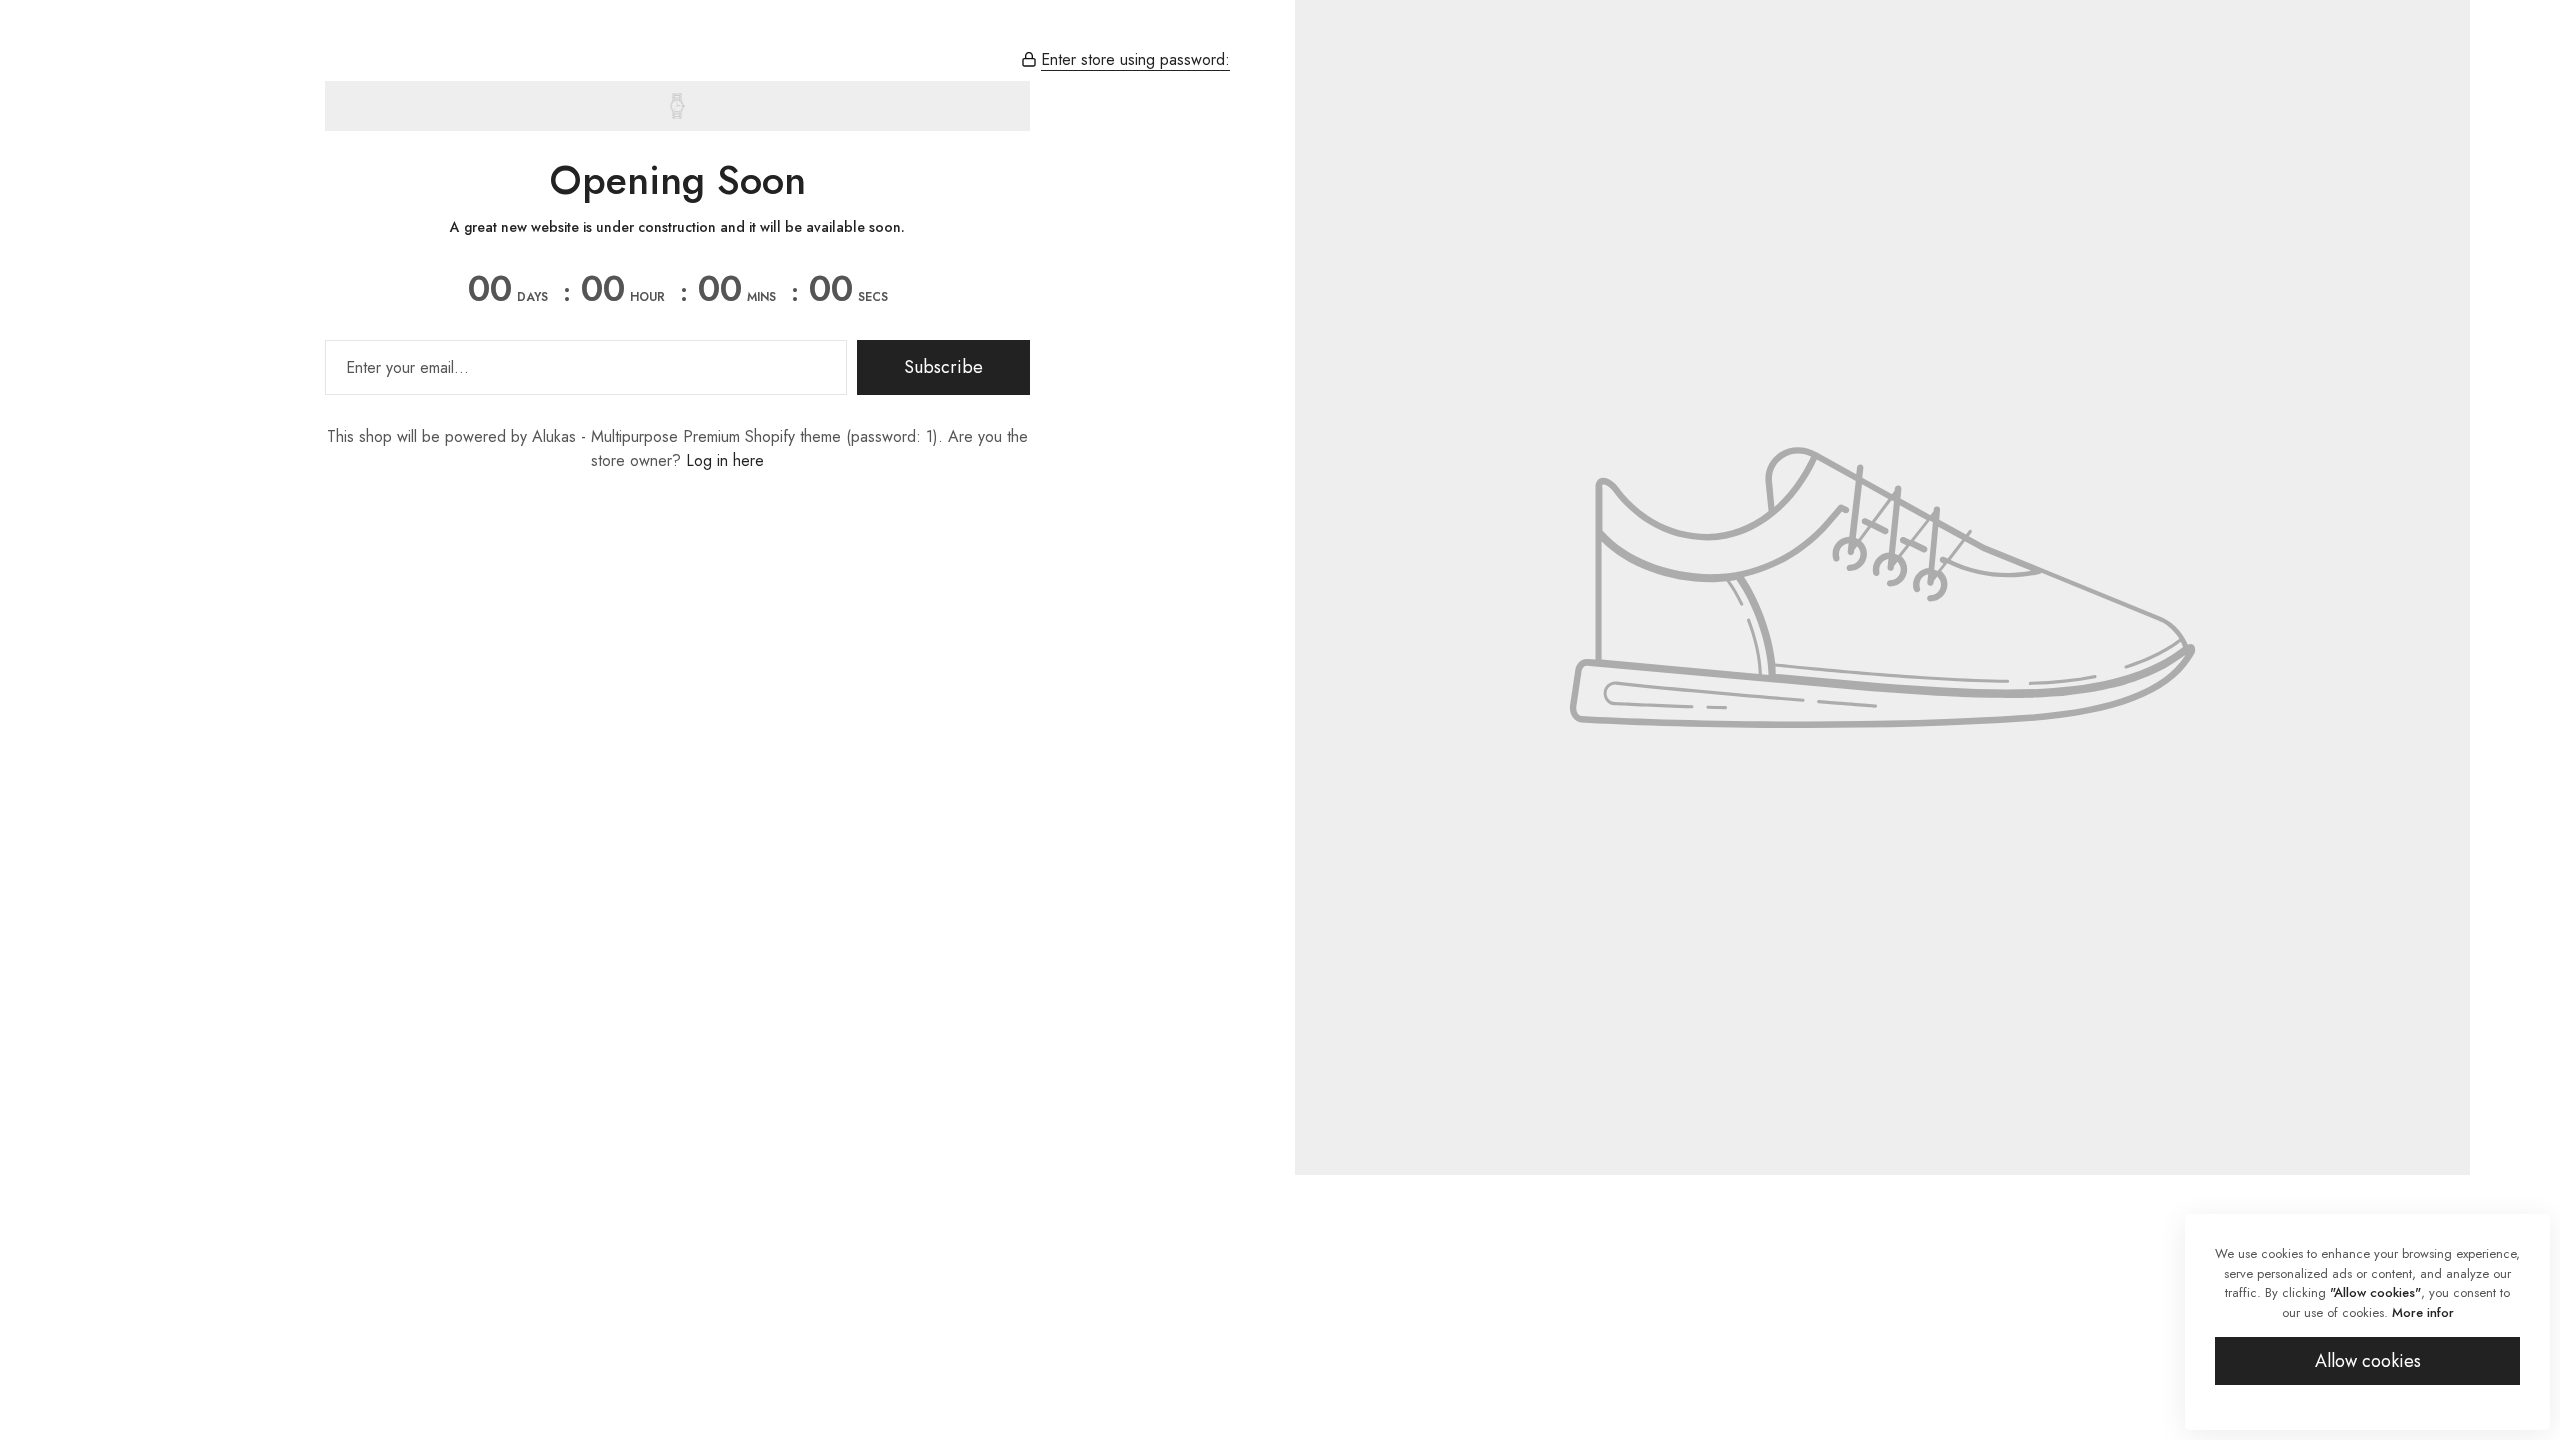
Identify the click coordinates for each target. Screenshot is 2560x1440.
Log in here (725, 460)
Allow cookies (2368, 1361)
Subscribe (943, 367)
